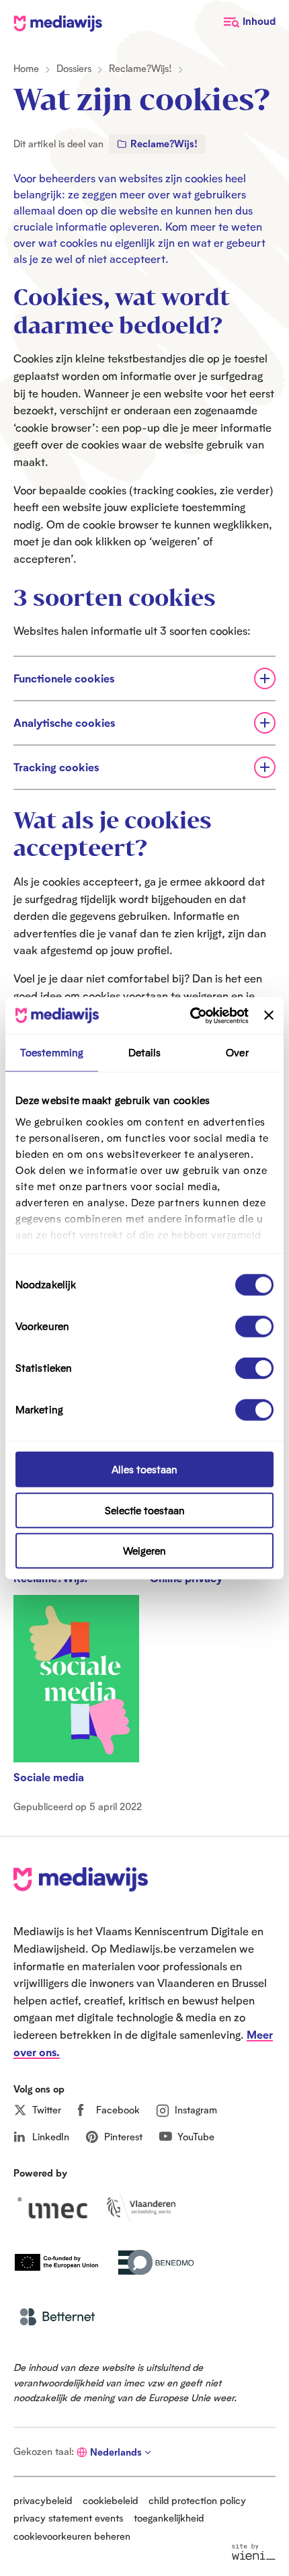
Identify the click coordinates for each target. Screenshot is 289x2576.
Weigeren (144, 1551)
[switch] (254, 1327)
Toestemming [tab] (52, 1053)
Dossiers (74, 68)
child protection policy (197, 2500)
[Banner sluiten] (269, 1015)
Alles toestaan (144, 1470)
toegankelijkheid (169, 2518)
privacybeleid (43, 2500)
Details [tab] (145, 1053)
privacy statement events (68, 2518)
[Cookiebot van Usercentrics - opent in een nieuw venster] (190, 1015)
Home (26, 68)
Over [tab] (237, 1053)
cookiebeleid (110, 2500)
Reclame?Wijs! (140, 68)
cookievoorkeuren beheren (72, 2536)
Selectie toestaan (145, 1510)
